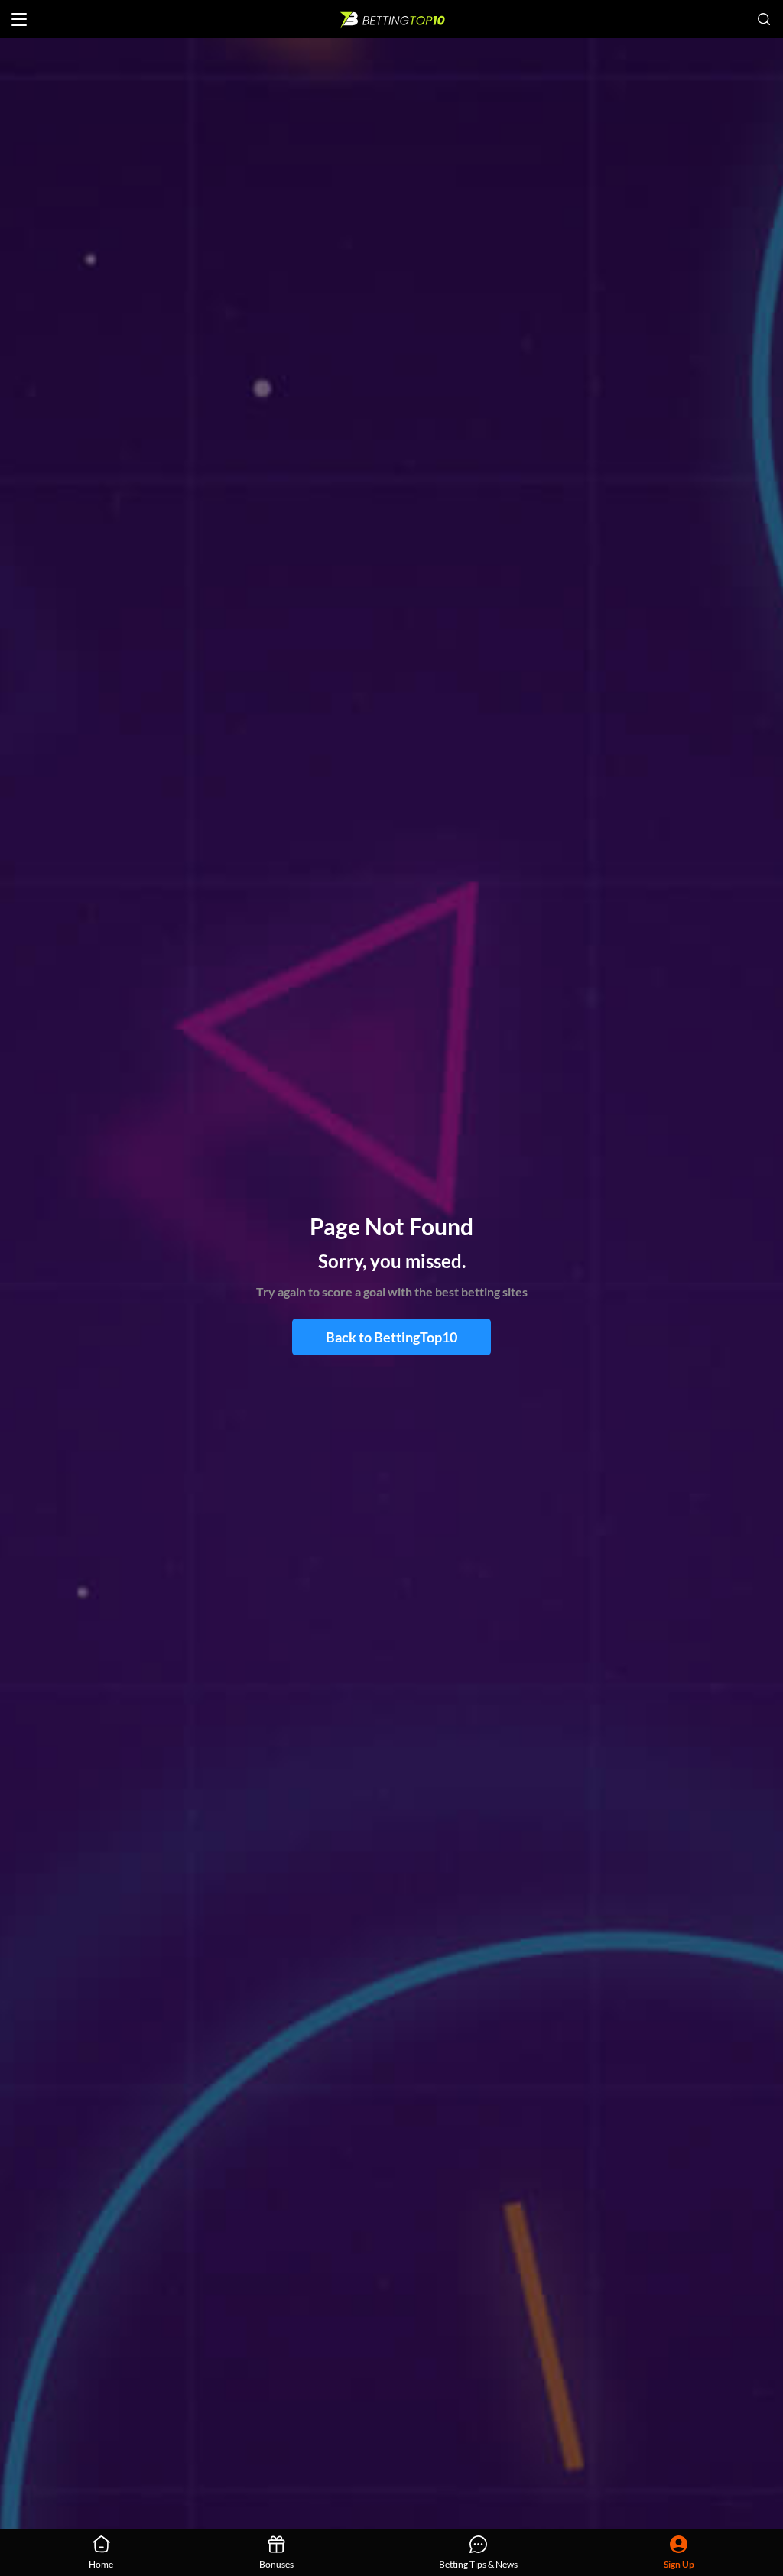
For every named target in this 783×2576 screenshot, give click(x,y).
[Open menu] (19, 19)
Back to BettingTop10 (391, 1337)
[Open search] (764, 19)
